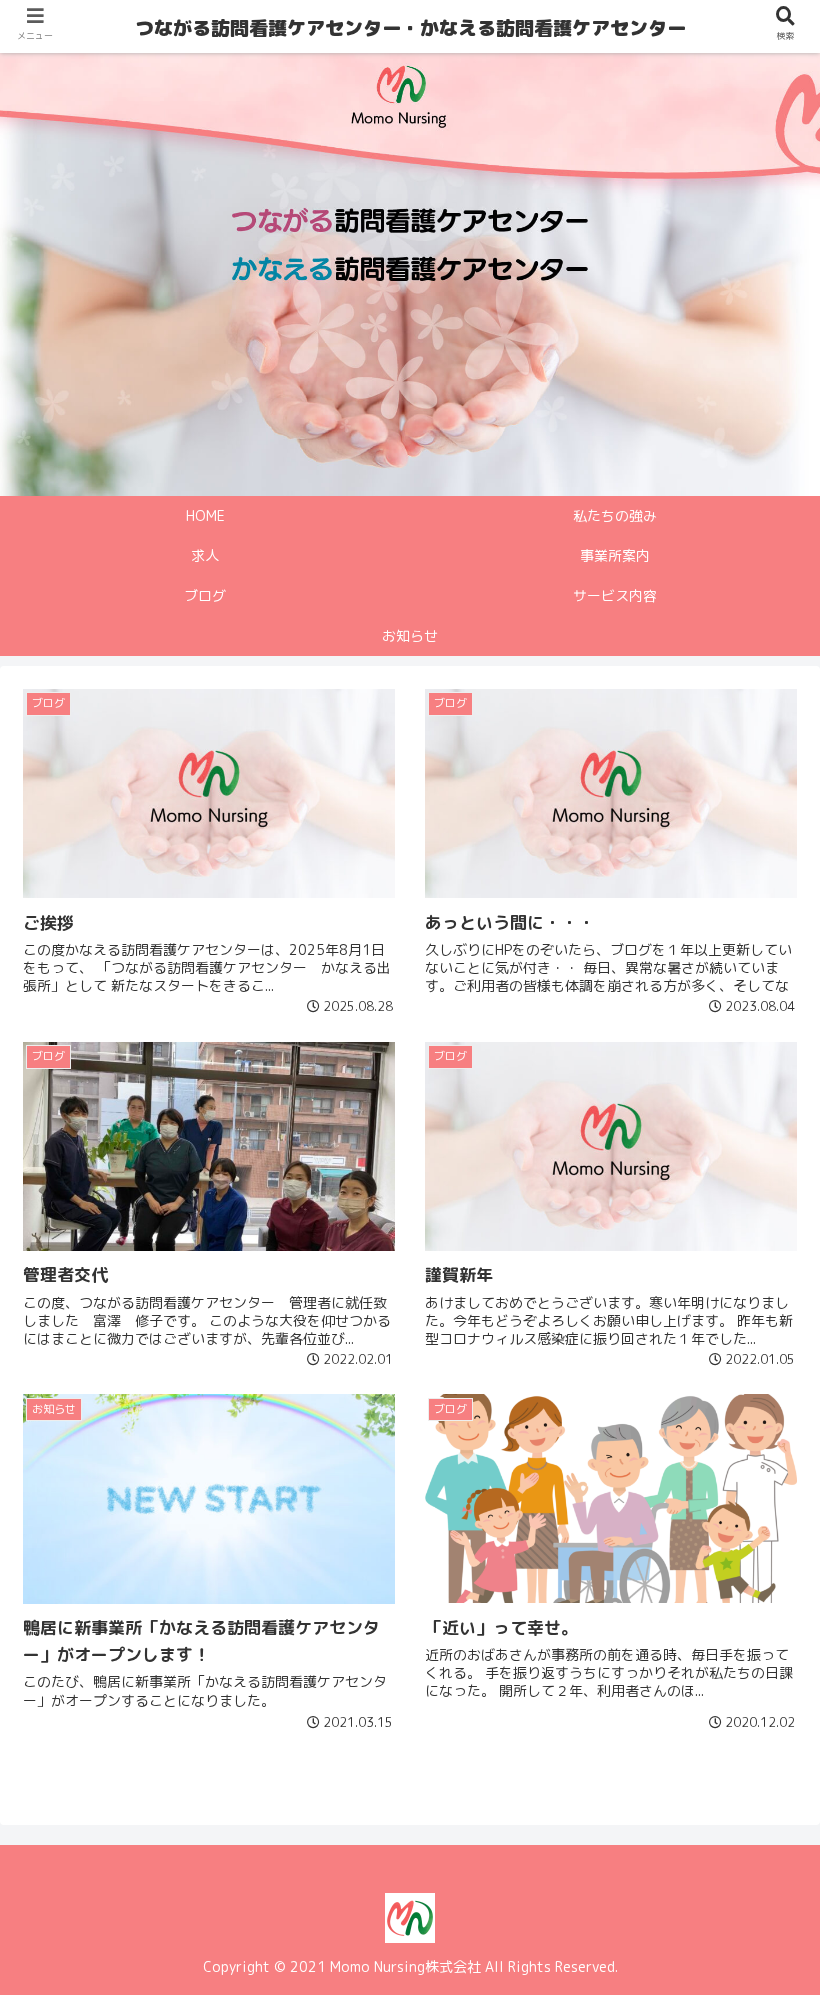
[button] (758, 1776)
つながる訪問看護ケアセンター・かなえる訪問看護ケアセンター (410, 28)
